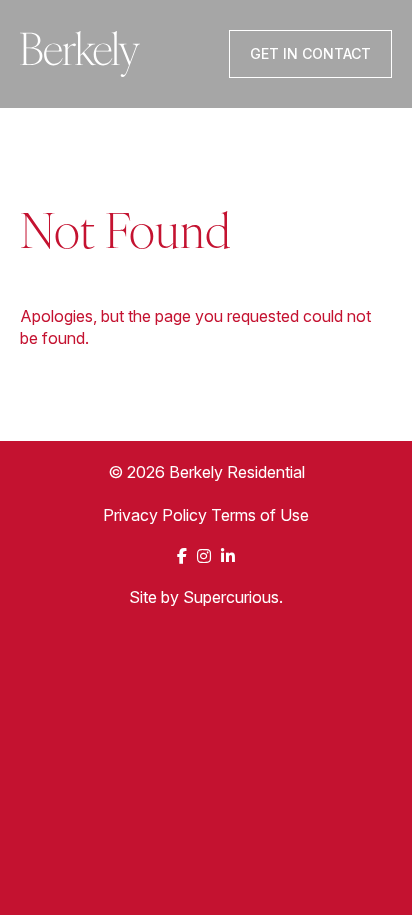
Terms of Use (260, 515)
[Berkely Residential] (80, 54)
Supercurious (231, 597)
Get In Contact (310, 53)
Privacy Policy (155, 515)
